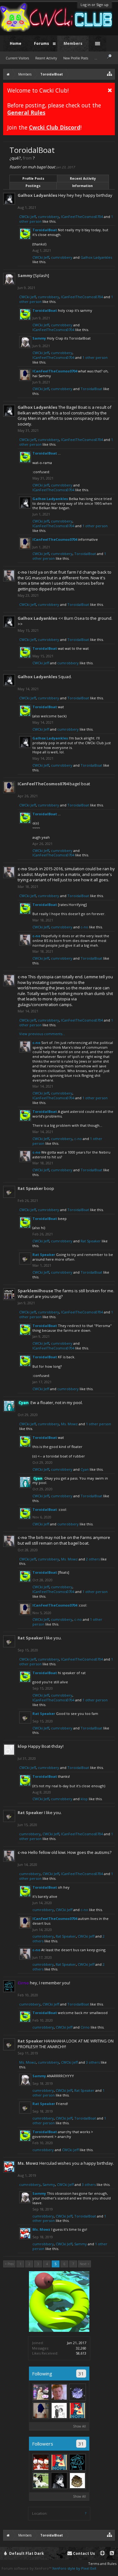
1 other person (95, 357)
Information (82, 186)
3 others (93, 2062)
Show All (79, 2426)
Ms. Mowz (69, 1424)
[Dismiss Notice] (110, 90)
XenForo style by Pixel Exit (74, 2568)
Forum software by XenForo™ (27, 2568)
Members (73, 43)
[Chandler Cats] (77, 2481)
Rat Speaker (30, 1188)
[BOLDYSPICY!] (59, 2410)
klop (22, 1746)
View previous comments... (42, 1034)
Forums (42, 43)
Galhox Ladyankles (37, 195)
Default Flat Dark (26, 2553)
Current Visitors (17, 58)
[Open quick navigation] (110, 73)
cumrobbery (48, 217)
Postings (33, 186)
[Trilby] (41, 2462)
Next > (84, 2264)
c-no (22, 572)
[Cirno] (77, 2462)
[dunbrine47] (77, 2392)
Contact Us (84, 2553)
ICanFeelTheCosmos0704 (82, 217)
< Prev (9, 2264)
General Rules (26, 112)
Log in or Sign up (95, 5)
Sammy (25, 275)
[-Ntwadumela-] (41, 2481)
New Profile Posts (76, 58)
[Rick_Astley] (59, 2392)
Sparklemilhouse (35, 1291)
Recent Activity (83, 178)
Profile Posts (33, 178)
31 (81, 2374)
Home (16, 43)
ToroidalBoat (45, 230)
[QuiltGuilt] (77, 2410)
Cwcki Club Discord (55, 127)
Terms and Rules (102, 2564)
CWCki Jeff (28, 217)
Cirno (85, 2027)
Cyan (85, 1469)
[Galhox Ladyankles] (59, 2481)
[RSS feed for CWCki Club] (112, 2553)
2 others (93, 1559)
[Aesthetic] (41, 2392)
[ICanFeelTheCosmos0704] (41, 2410)
